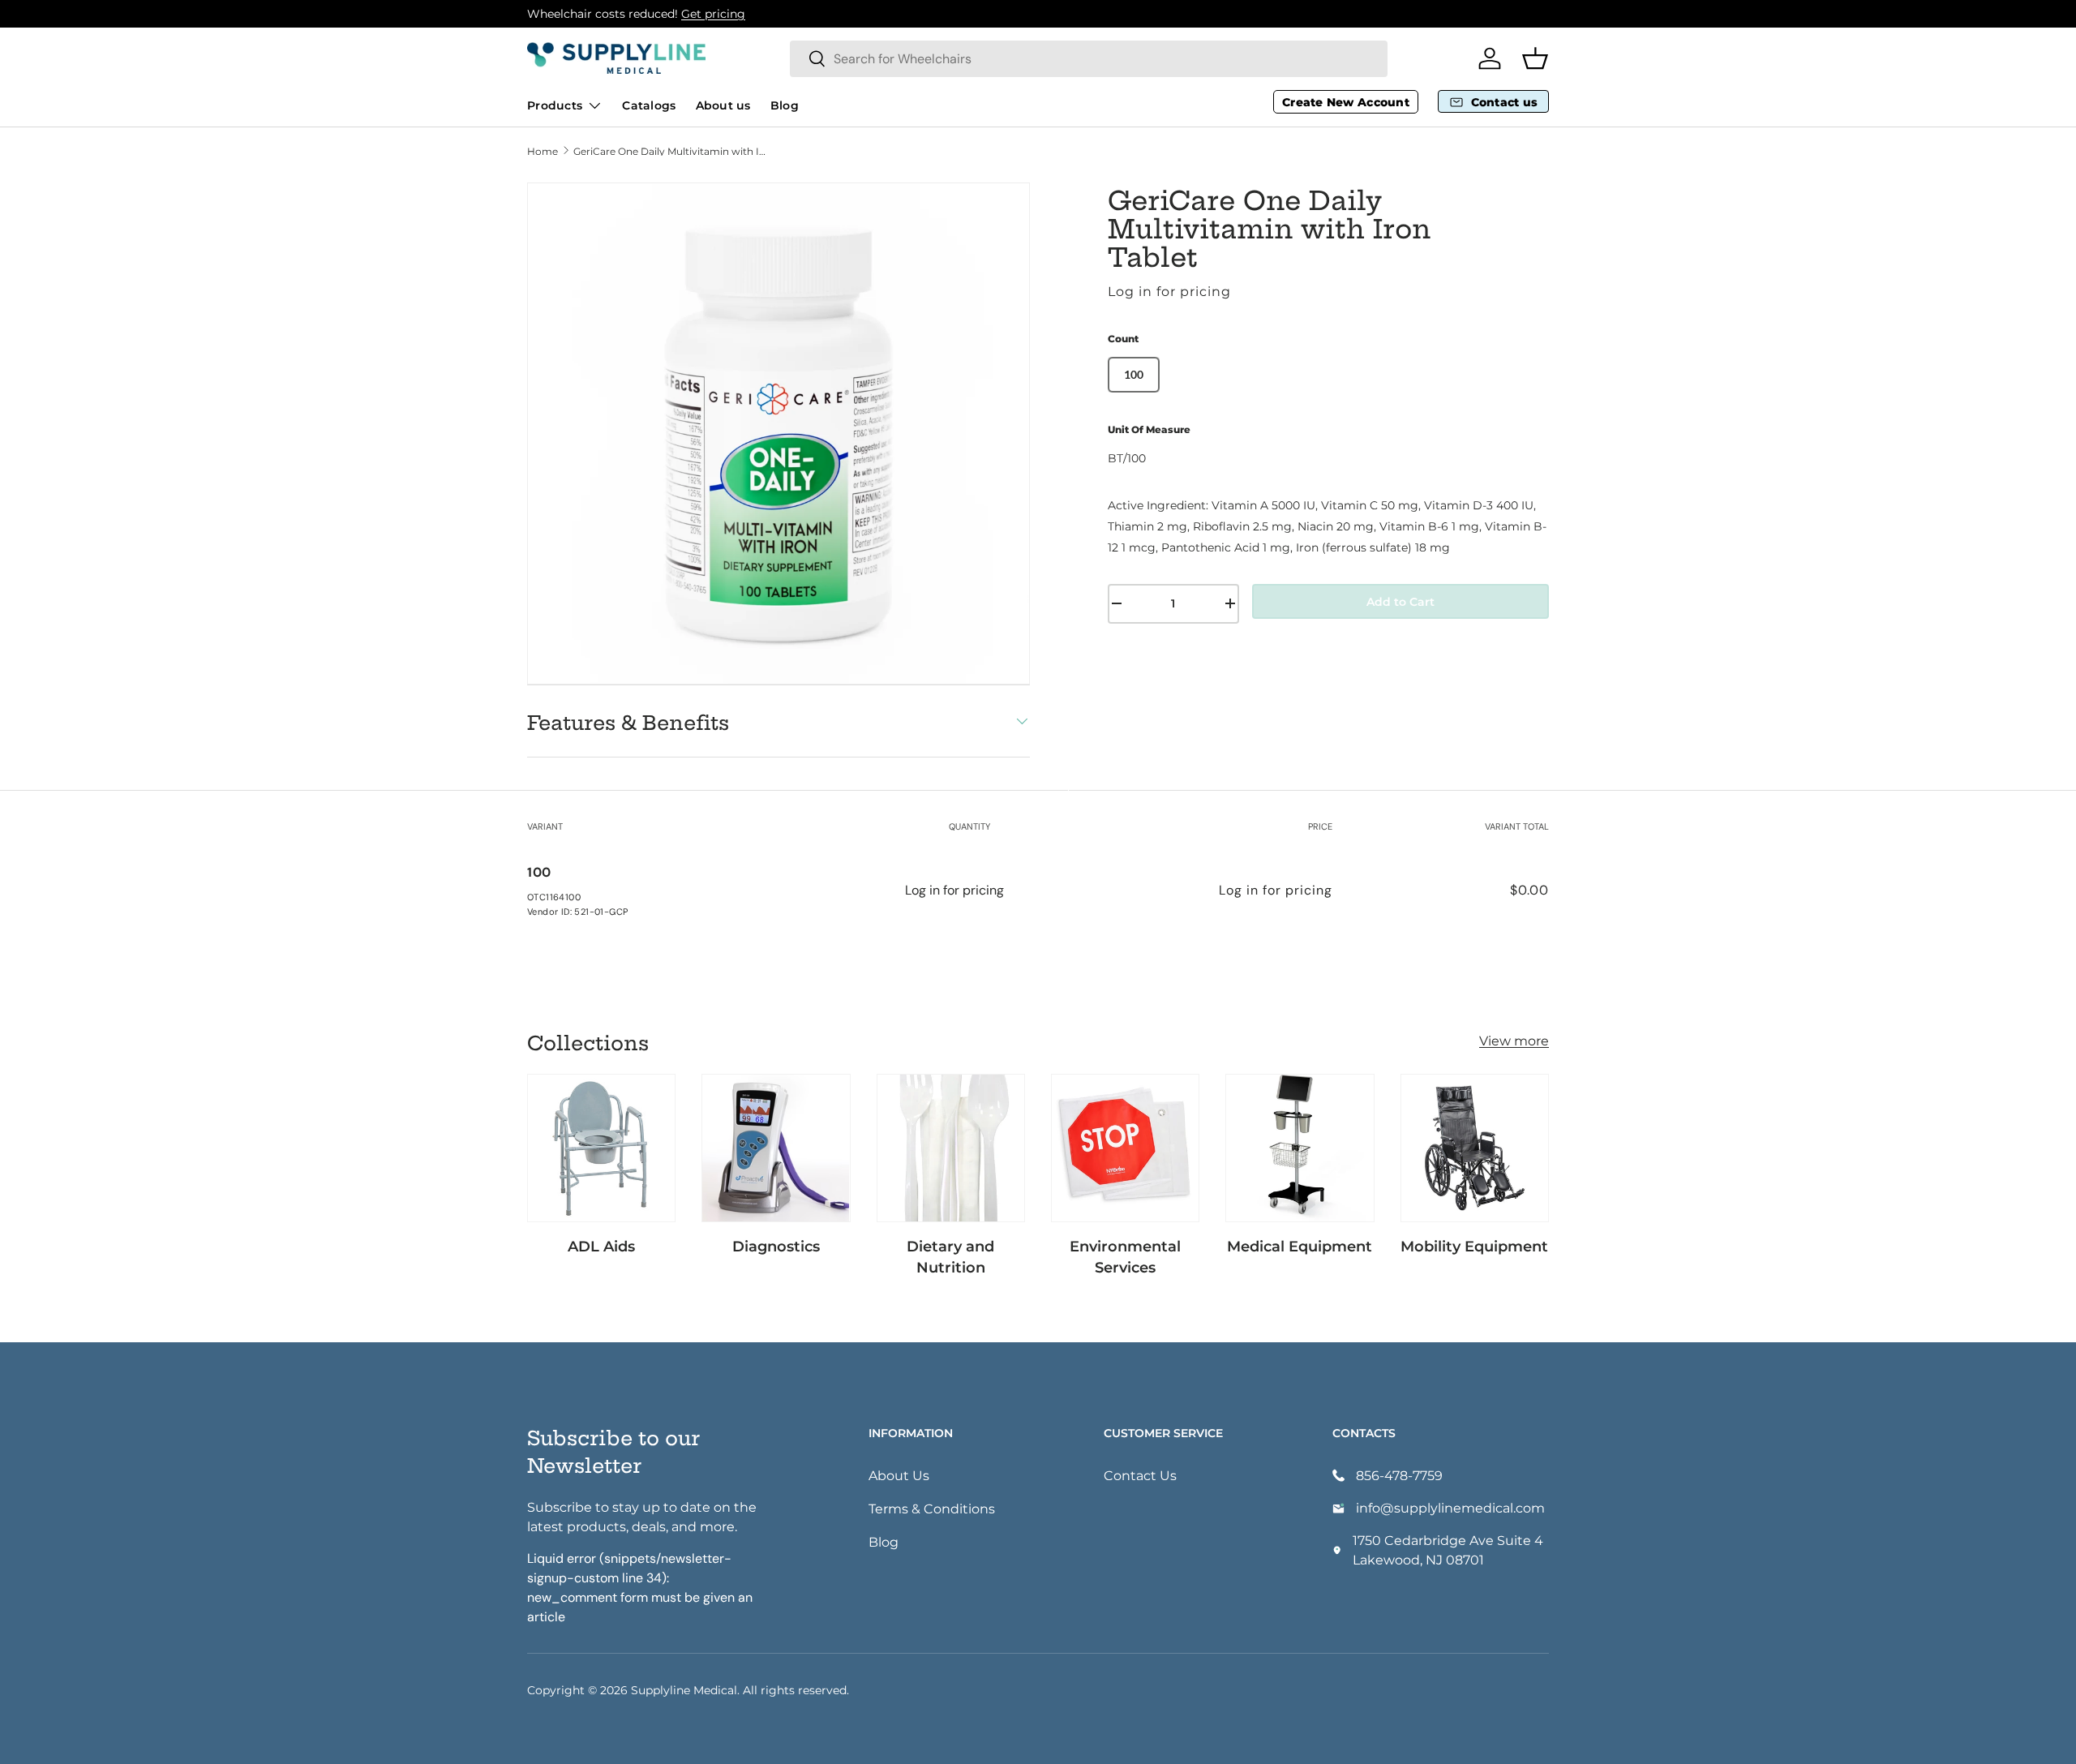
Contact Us (1140, 1475)
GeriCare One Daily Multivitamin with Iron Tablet (671, 151)
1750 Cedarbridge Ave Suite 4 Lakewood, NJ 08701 (1448, 1549)
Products (555, 105)
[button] (1535, 58)
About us (723, 105)
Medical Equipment (1300, 1246)
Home (543, 151)
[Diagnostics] (776, 1148)
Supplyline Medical (684, 1690)
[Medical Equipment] (1300, 1148)
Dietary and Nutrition (950, 1256)
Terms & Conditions (932, 1508)
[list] (778, 434)
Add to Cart (1400, 601)
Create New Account (1346, 102)
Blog (785, 105)
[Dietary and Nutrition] (951, 1148)
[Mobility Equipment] (1475, 1148)
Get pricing (713, 13)
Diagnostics (776, 1246)
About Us (899, 1475)
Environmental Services (1125, 1256)
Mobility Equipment (1474, 1246)
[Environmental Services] (1125, 1148)
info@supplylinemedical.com (1450, 1507)
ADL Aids (601, 1246)
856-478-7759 (1399, 1475)
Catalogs (649, 105)
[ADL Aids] (601, 1148)
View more (1514, 1040)
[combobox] (1089, 59)
